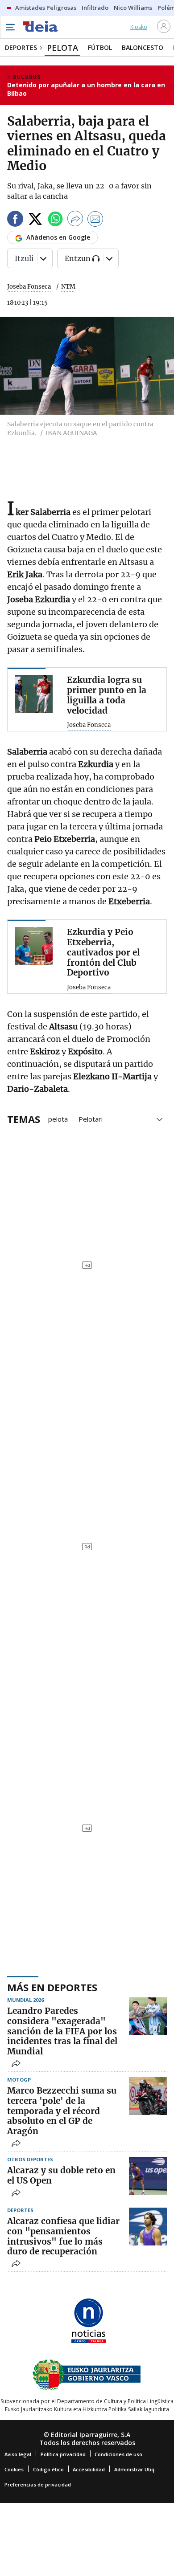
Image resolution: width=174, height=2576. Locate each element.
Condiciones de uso (118, 2454)
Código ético (48, 2469)
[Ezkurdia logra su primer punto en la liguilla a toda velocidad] (34, 694)
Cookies (14, 2469)
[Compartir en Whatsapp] (55, 220)
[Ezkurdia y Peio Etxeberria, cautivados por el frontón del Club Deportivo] (34, 946)
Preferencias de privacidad (38, 2484)
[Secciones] (10, 27)
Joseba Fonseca (29, 287)
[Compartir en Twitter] (35, 220)
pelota (58, 1119)
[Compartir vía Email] (95, 220)
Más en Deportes (52, 1987)
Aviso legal (18, 2454)
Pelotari (91, 1119)
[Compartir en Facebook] (15, 220)
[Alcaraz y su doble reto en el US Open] (148, 2176)
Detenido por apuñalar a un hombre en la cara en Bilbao (86, 89)
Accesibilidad (89, 2469)
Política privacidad (63, 2454)
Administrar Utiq (134, 2469)
